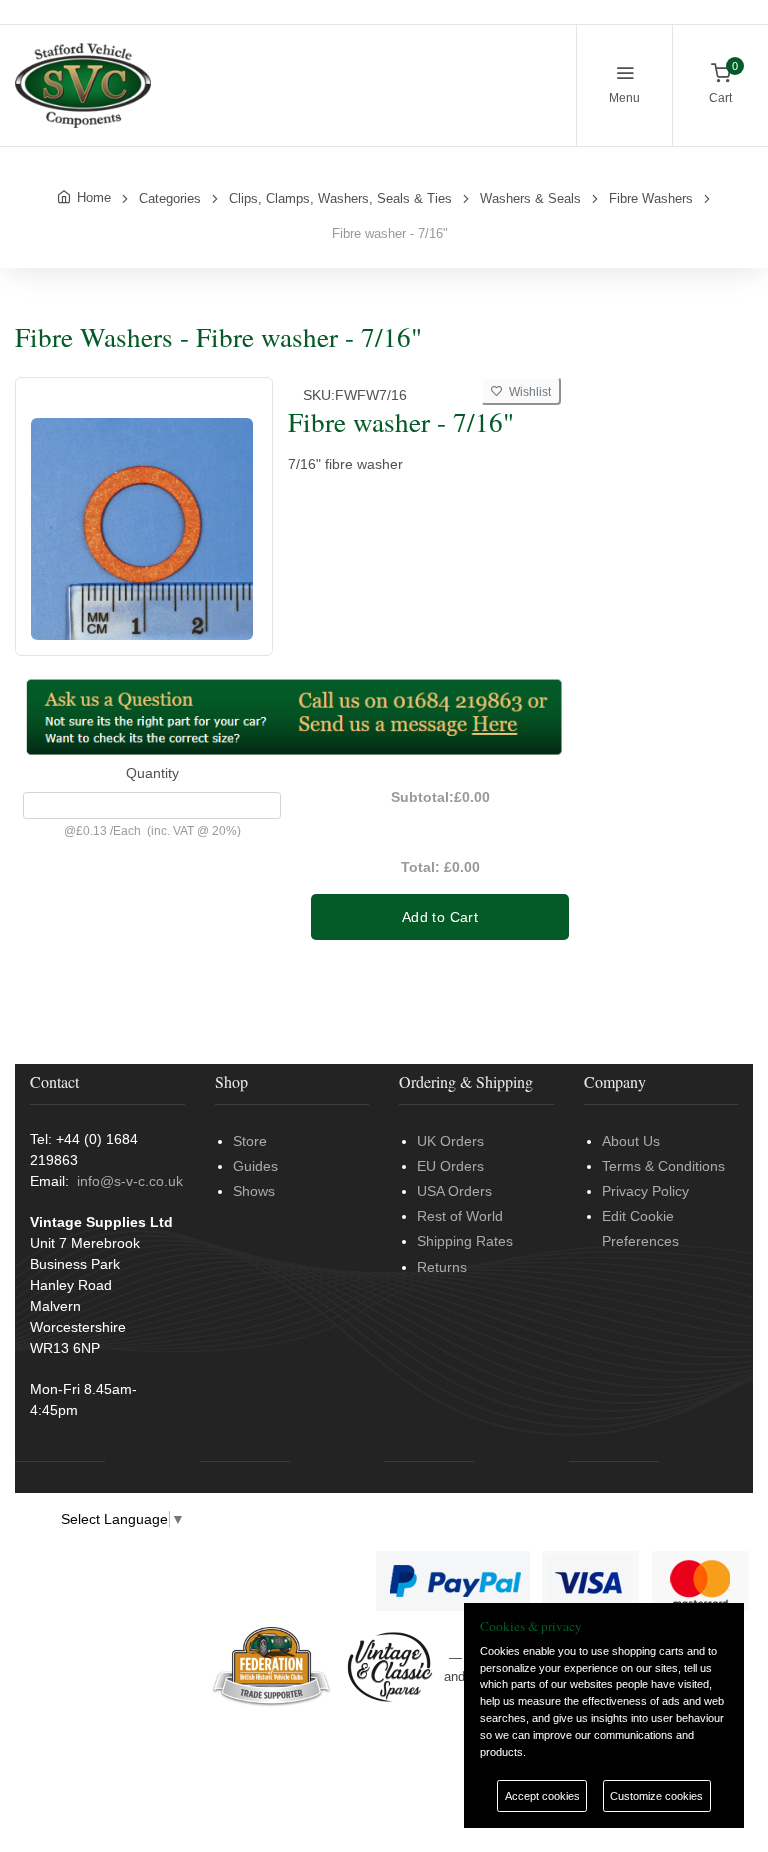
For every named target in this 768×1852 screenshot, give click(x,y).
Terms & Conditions (663, 1166)
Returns (442, 1267)
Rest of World (460, 1216)
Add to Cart (440, 917)
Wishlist (527, 392)
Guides (255, 1166)
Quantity (152, 773)
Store (250, 1141)
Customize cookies (656, 1796)
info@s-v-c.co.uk (130, 1181)
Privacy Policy (645, 1191)
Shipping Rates (465, 1241)
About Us (631, 1141)
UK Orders (450, 1141)
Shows (254, 1191)
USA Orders (454, 1191)
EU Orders (450, 1166)
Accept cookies (542, 1796)
